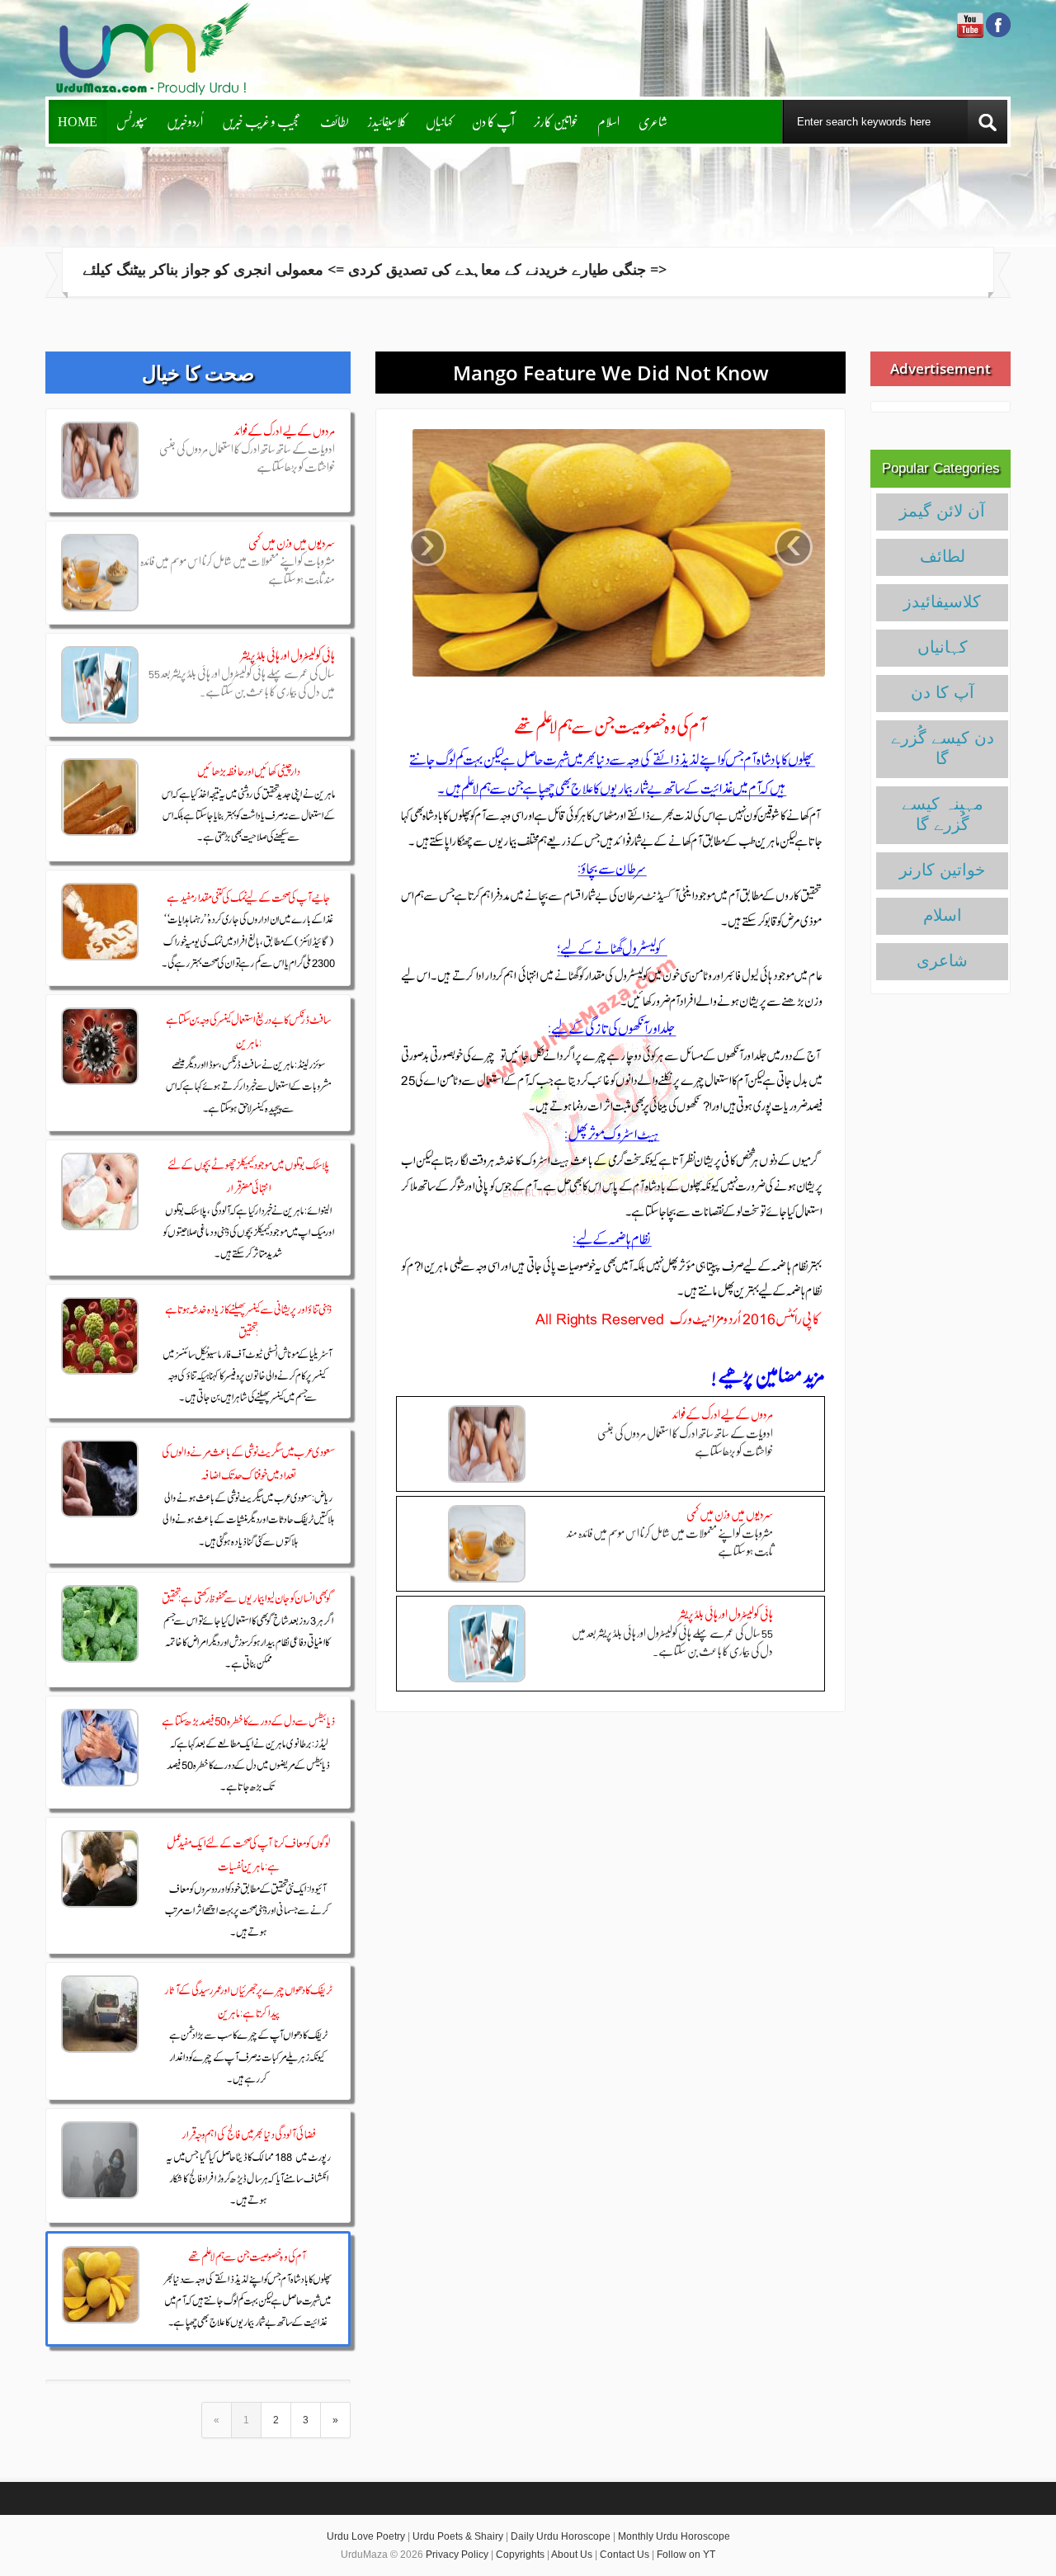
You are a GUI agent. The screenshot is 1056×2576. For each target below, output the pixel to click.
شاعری (653, 121)
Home (78, 121)
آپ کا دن (493, 121)
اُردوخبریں (185, 121)
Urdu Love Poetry (366, 2536)
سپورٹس (132, 121)
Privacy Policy (457, 2555)
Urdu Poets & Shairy (458, 2536)
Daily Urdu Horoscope (561, 2536)
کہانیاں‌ (439, 121)
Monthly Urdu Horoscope (674, 2536)
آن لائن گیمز (942, 511)
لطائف (335, 121)
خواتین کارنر (556, 121)
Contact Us (625, 2555)
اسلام (608, 121)
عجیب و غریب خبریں (262, 121)
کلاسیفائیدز (387, 121)
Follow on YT (686, 2555)
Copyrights (520, 2555)
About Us (572, 2555)
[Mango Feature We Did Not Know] (610, 553)
